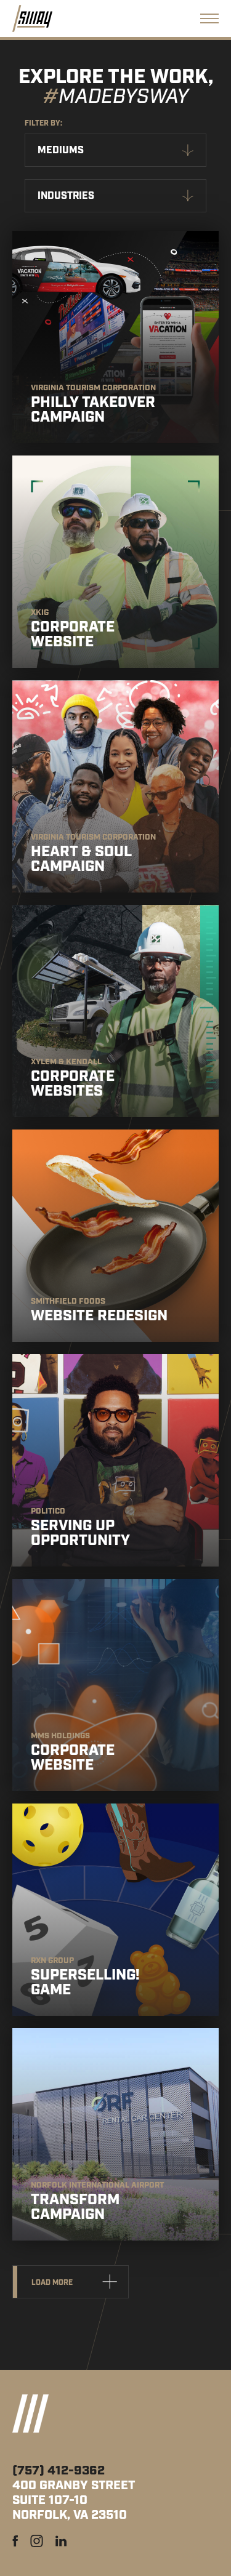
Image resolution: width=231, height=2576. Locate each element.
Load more (52, 2283)
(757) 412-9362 (59, 2471)
